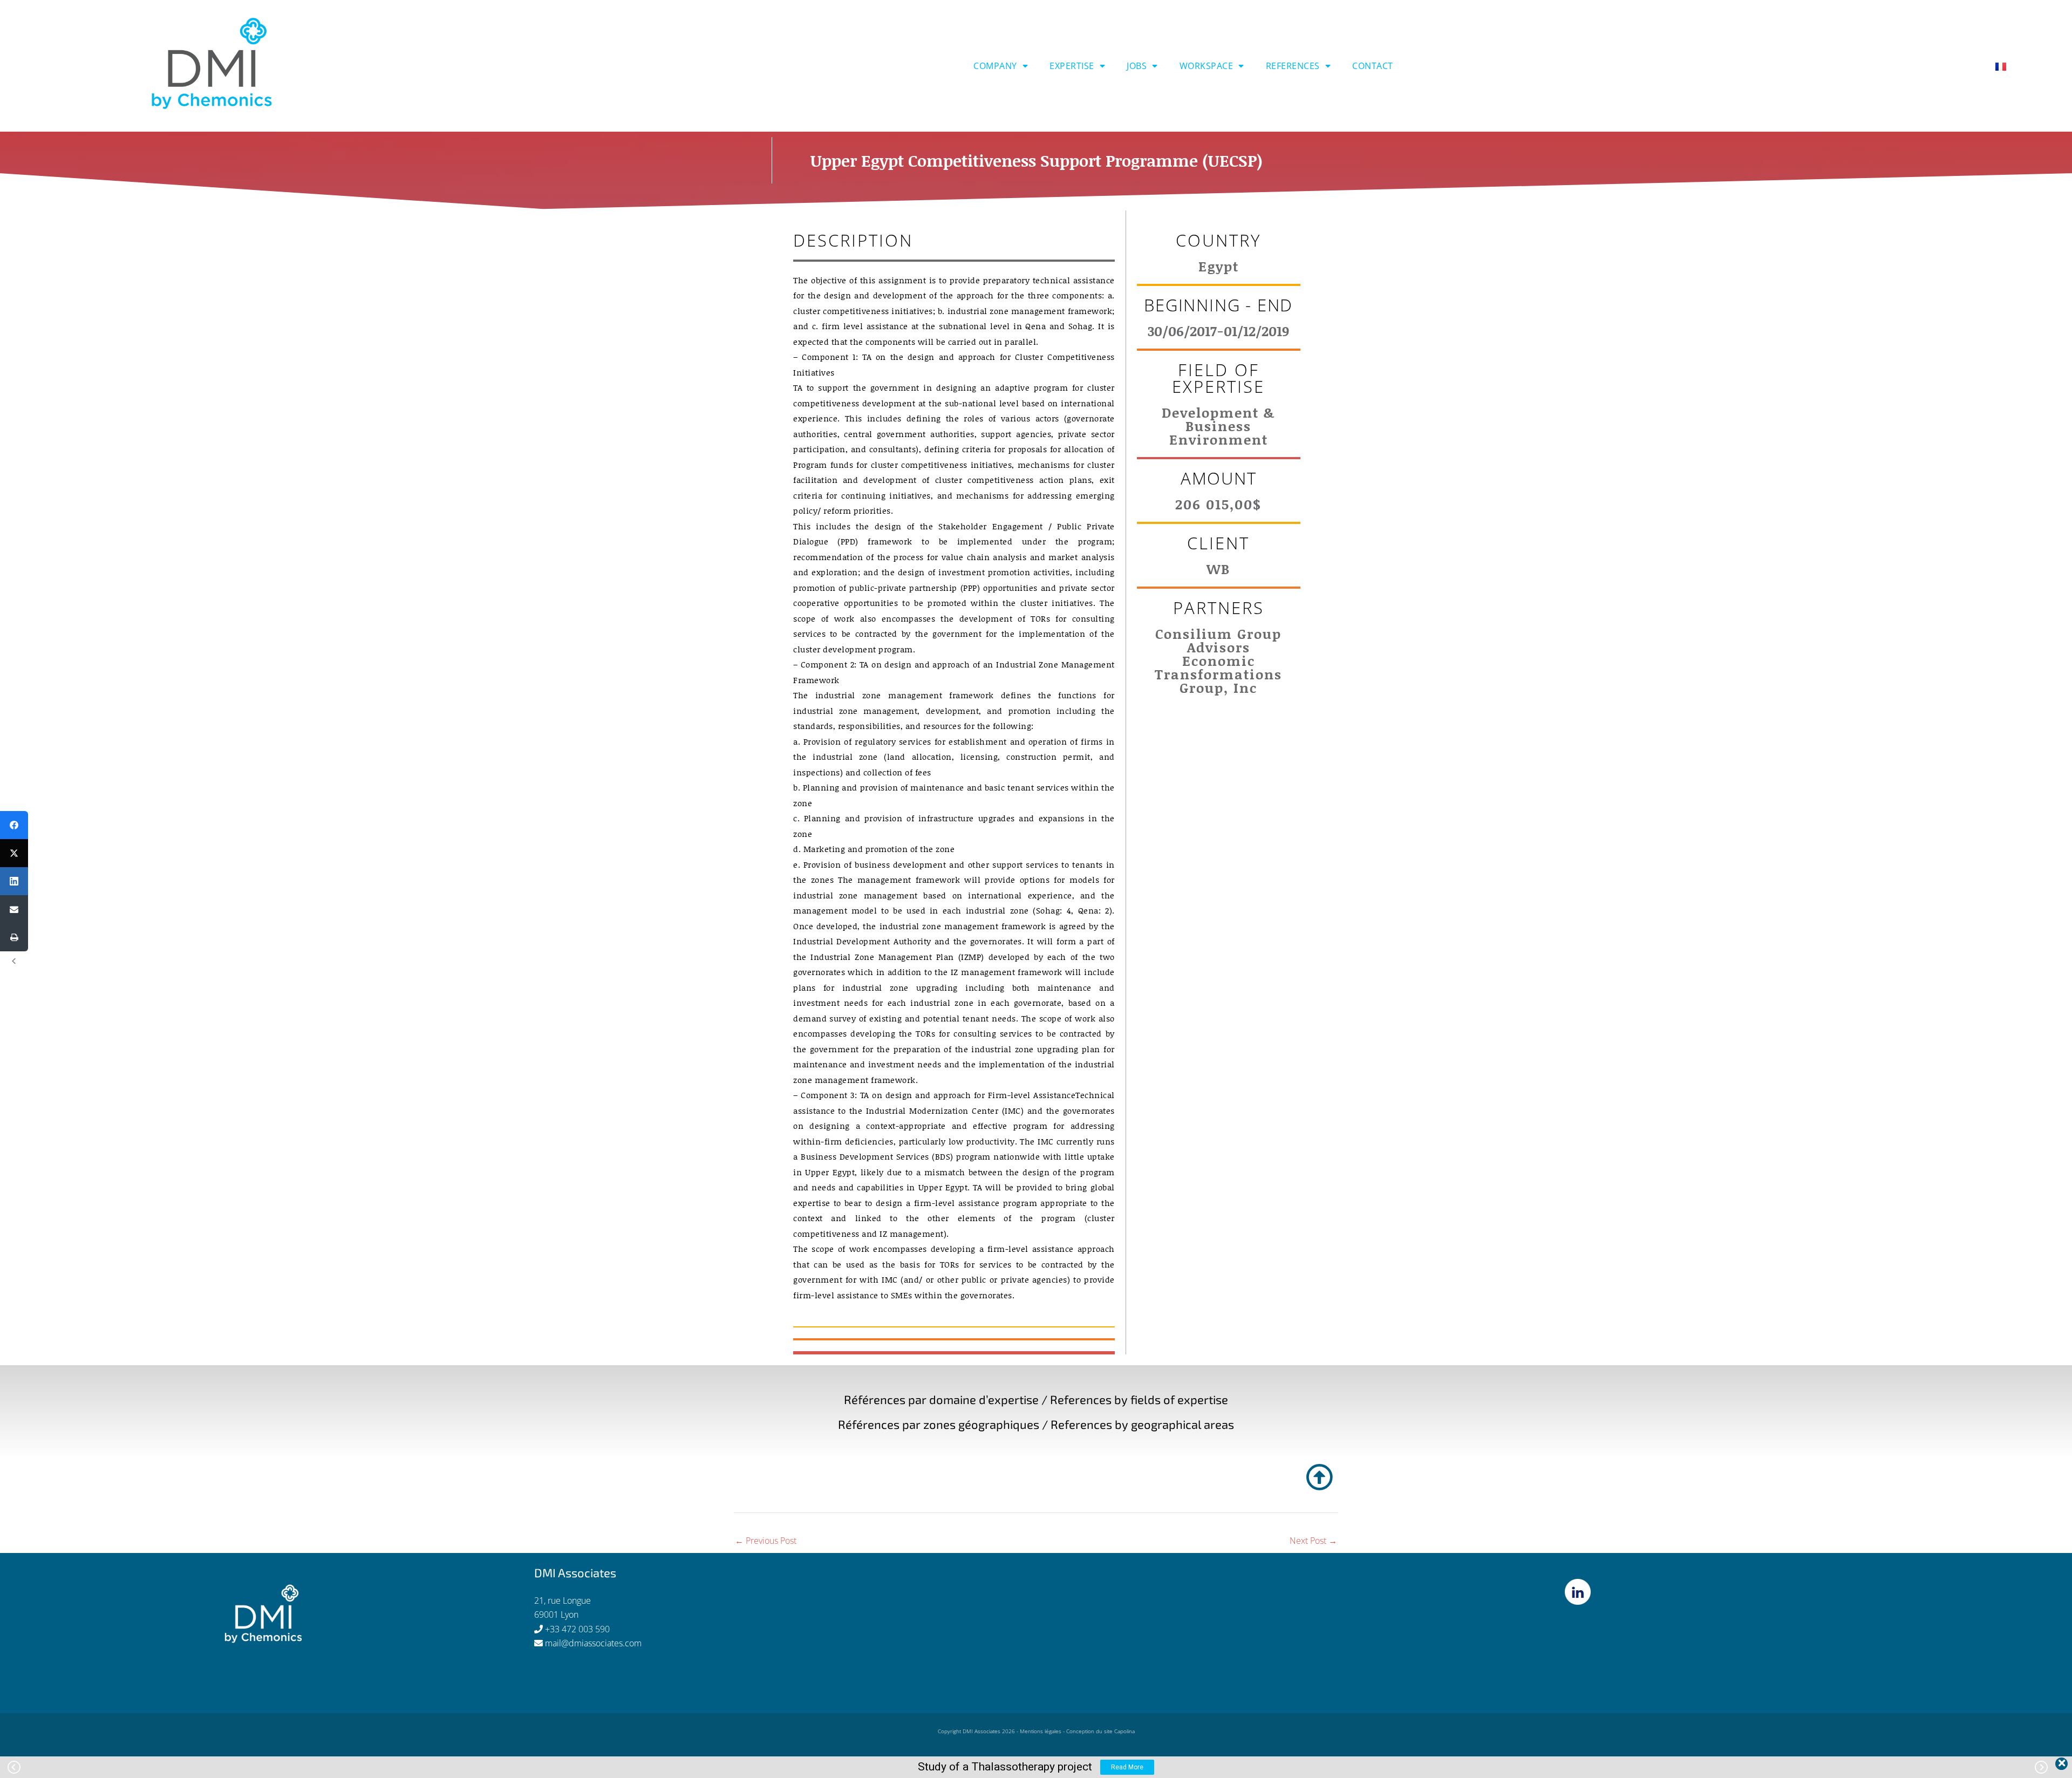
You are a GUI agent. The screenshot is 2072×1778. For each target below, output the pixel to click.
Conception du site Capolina (1100, 1731)
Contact (1373, 66)
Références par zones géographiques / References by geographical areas (1036, 1424)
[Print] (14, 937)
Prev (14, 1767)
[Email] (14, 909)
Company (995, 66)
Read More (1127, 1767)
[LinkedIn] (14, 881)
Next (2041, 1767)
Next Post (1313, 1541)
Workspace (1207, 66)
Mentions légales (1041, 1731)
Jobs (1137, 66)
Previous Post (766, 1541)
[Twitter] (14, 853)
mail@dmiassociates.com (593, 1643)
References (1293, 66)
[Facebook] (14, 825)
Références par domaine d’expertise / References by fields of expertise (1036, 1399)
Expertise (1072, 66)
